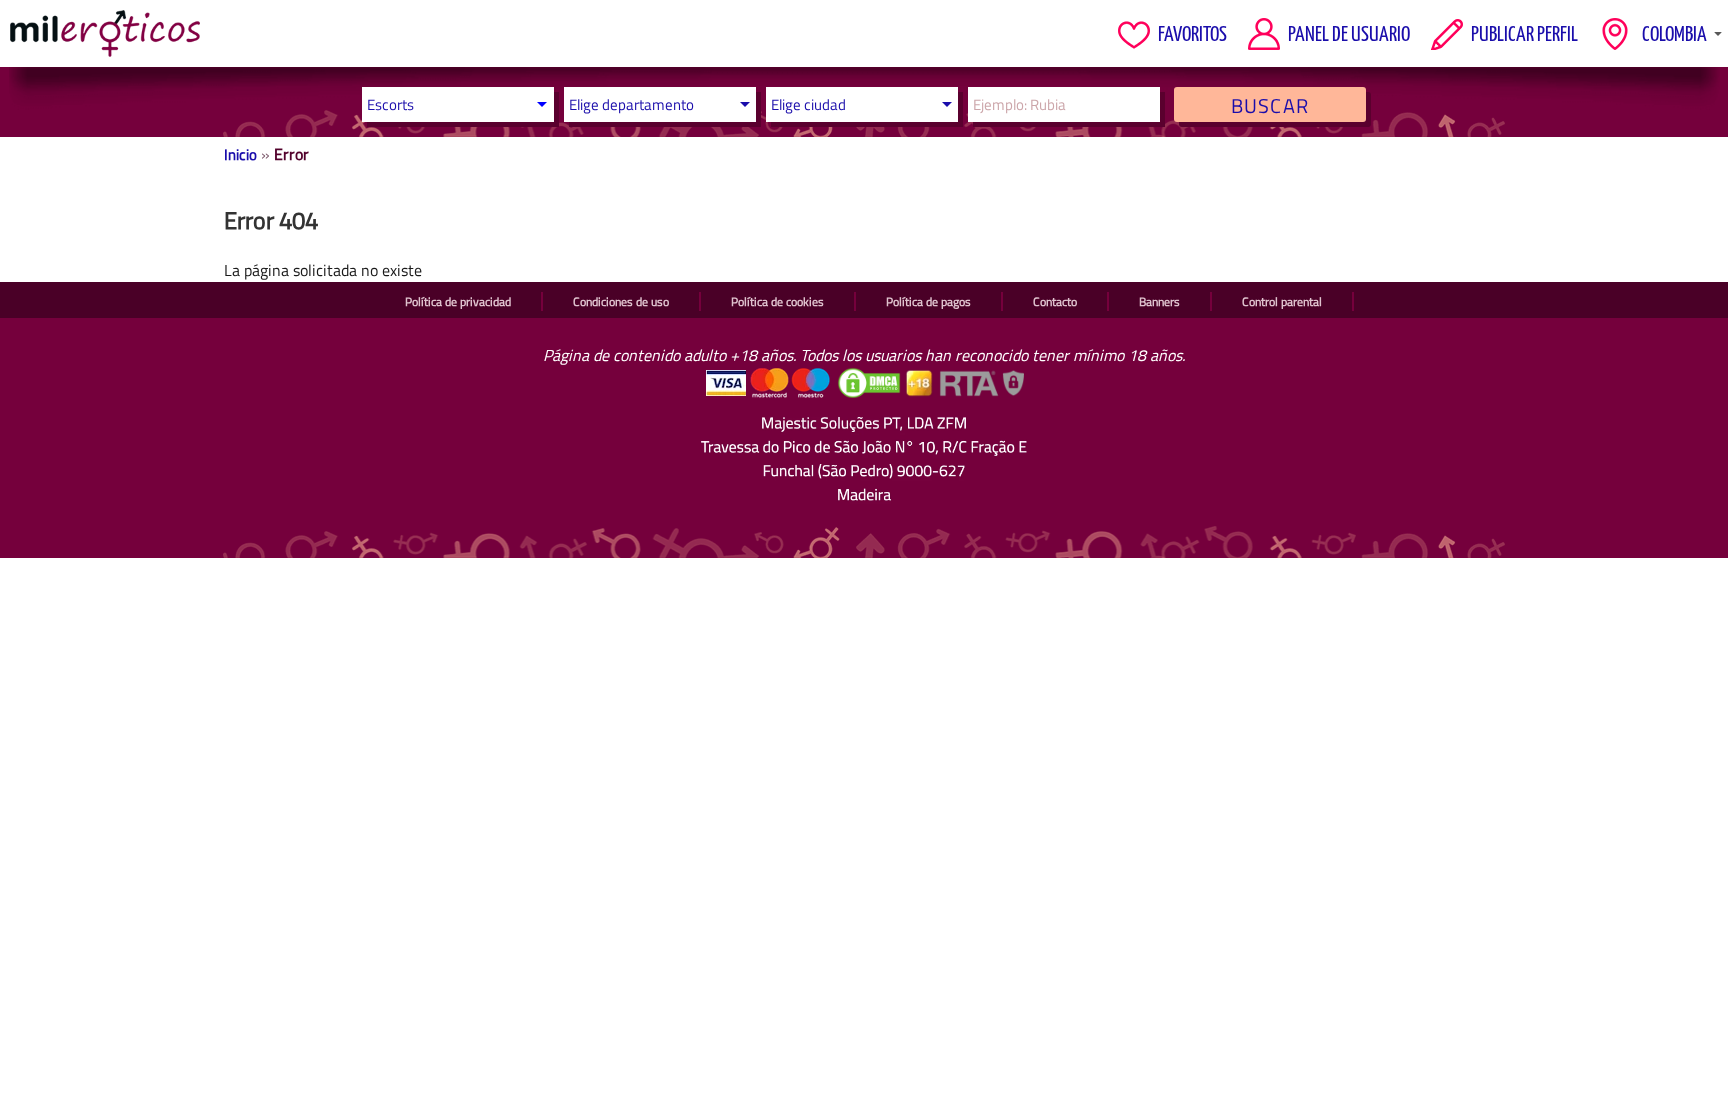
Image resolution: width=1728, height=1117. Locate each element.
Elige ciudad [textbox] (808, 104)
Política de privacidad (458, 301)
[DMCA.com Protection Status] (871, 393)
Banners (1159, 301)
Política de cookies (777, 301)
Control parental (1282, 301)
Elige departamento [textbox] (631, 104)
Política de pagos (928, 301)
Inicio (240, 154)
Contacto (1055, 301)
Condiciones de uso (621, 301)
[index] (105, 33)
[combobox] (655, 104)
